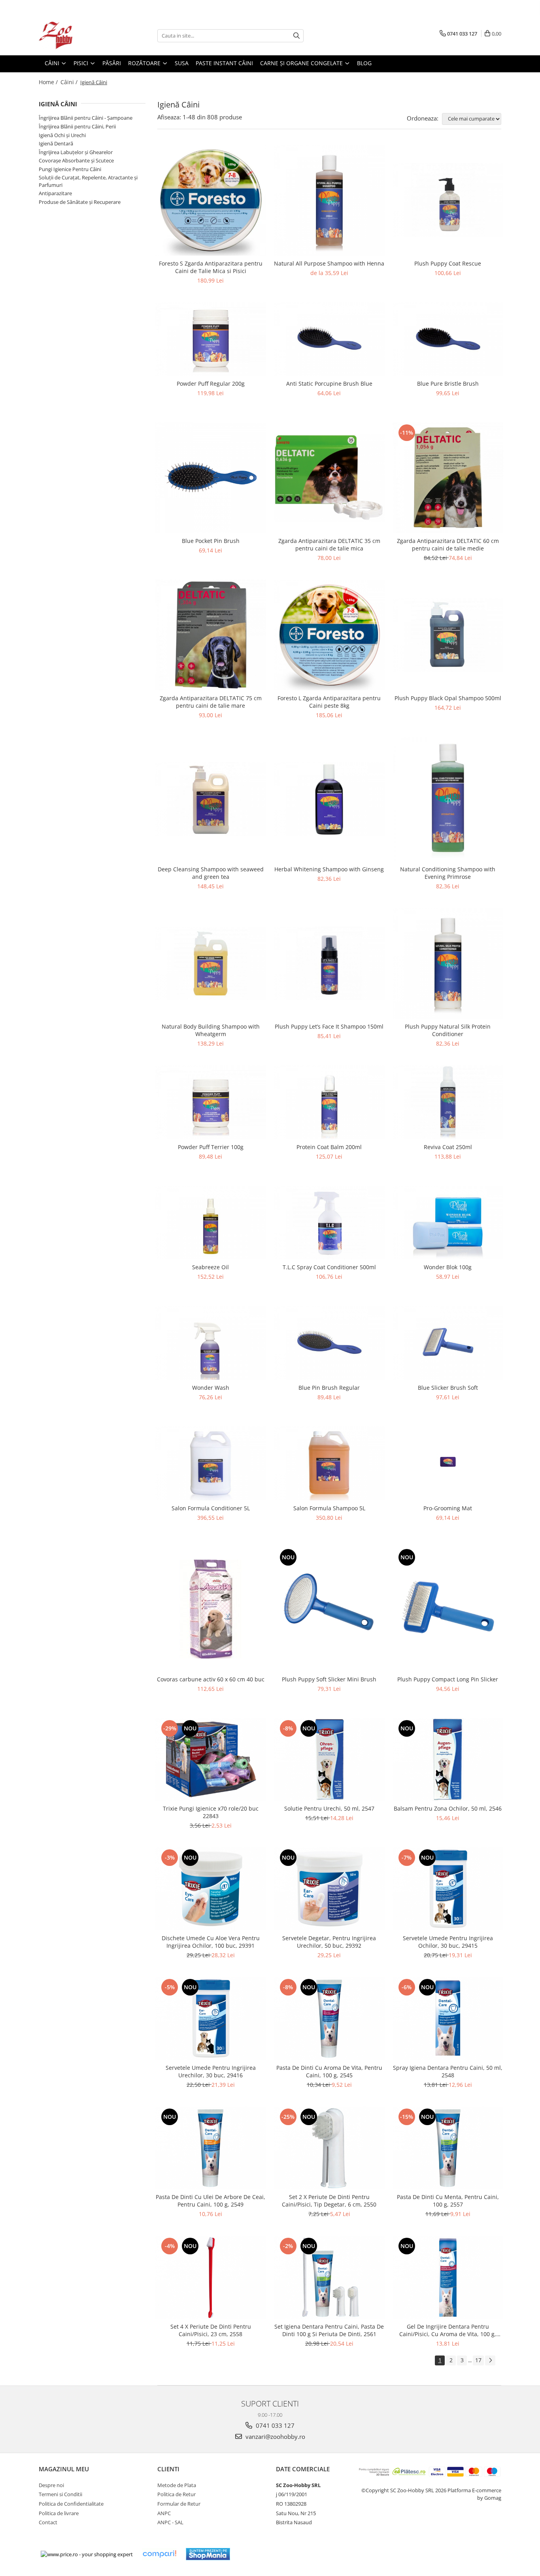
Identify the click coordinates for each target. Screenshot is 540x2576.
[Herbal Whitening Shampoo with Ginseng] (329, 799)
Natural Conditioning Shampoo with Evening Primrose (448, 873)
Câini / (70, 82)
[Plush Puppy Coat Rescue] (448, 200)
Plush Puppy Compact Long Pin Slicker (448, 1679)
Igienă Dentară (56, 143)
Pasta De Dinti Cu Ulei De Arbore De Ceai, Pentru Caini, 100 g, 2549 (211, 2201)
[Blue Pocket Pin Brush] (211, 478)
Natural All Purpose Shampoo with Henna (329, 263)
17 (478, 2360)
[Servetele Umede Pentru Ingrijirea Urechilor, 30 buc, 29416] (211, 2018)
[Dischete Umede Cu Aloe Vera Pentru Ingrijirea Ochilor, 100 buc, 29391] (211, 1889)
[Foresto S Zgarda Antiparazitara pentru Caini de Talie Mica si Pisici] (211, 200)
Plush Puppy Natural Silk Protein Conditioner (448, 1030)
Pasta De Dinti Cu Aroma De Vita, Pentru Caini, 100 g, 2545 (329, 2071)
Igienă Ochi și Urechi (62, 135)
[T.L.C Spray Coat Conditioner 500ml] (329, 1223)
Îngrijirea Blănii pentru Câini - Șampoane (86, 118)
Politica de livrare (59, 2513)
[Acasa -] (78, 36)
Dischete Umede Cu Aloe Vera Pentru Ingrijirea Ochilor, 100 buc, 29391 (211, 1942)
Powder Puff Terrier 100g (211, 1147)
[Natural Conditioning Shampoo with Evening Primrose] (448, 799)
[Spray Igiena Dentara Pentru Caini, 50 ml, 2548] (448, 2018)
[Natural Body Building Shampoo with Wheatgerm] (211, 964)
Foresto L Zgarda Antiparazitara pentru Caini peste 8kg (329, 702)
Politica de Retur (177, 2494)
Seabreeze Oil (211, 1267)
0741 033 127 (274, 2425)
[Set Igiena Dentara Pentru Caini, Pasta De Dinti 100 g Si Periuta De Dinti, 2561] (329, 2277)
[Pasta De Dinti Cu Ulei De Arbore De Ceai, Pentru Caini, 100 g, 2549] (211, 2148)
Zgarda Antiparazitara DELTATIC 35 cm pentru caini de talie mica (329, 545)
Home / (49, 82)
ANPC (164, 2513)
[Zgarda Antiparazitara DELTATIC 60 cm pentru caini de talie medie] (448, 478)
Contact (48, 2522)
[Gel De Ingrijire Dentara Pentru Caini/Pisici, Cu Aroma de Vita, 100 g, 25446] (448, 2277)
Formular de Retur (179, 2504)
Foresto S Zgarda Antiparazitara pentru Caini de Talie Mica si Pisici (211, 267)
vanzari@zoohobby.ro (275, 2437)
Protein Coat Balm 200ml (329, 1147)
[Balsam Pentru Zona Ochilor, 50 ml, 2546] (448, 1760)
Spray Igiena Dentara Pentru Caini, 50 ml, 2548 (448, 2071)
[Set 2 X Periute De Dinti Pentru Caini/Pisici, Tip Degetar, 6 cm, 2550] (329, 2148)
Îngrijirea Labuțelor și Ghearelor (76, 152)
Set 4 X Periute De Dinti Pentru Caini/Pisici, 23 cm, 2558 (211, 2330)
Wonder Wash (211, 1388)
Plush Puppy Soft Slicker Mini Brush (329, 1679)
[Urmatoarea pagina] (490, 2360)
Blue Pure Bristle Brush (448, 383)
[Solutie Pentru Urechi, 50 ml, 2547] (329, 1760)
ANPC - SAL (170, 2522)
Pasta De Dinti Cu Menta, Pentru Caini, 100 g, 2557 (448, 2201)
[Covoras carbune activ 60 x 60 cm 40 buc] (211, 1609)
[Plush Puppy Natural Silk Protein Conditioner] (448, 963)
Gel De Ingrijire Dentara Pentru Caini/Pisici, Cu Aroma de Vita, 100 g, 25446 (448, 2330)
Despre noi (51, 2485)
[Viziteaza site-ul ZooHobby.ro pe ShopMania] (208, 2554)
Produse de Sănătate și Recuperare (80, 202)
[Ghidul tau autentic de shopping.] (159, 2554)
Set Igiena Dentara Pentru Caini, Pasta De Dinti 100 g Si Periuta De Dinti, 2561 (329, 2330)
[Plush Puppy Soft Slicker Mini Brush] (329, 1609)
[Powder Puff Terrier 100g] (211, 1102)
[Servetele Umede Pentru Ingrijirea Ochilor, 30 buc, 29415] (448, 1889)
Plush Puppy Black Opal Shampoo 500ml (448, 698)
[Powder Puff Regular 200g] (211, 339)
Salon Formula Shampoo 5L (329, 1508)
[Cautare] (296, 36)
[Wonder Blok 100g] (448, 1223)
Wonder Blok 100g (448, 1267)
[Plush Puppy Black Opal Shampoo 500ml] (448, 635)
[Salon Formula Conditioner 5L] (211, 1463)
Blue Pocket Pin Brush (211, 541)
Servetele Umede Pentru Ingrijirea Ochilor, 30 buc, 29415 (448, 1942)
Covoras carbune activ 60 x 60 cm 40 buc (211, 1679)
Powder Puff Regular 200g (211, 383)
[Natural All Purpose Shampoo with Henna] (329, 200)
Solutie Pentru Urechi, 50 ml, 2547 (329, 1808)
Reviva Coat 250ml (448, 1147)
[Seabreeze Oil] (211, 1223)
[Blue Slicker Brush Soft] (448, 1343)
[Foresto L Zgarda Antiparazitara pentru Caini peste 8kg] (329, 635)
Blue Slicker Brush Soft (448, 1388)
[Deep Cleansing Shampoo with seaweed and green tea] (211, 799)
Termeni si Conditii (60, 2494)
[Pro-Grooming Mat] (448, 1463)
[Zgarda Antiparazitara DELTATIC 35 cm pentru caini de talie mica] (329, 478)
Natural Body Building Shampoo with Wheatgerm (211, 1030)
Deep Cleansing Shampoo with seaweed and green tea (211, 873)
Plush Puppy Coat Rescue (448, 263)
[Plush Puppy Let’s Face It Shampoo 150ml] (329, 964)
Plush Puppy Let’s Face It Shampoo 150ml (329, 1026)
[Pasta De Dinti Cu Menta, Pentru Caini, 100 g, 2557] (448, 2148)
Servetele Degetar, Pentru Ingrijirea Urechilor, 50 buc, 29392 (329, 1942)
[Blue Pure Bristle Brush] (448, 339)
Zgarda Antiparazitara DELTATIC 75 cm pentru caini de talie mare (211, 702)
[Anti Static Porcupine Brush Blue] (329, 339)
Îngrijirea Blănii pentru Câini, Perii (77, 126)
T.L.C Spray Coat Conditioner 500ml (329, 1267)
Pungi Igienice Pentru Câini (70, 169)
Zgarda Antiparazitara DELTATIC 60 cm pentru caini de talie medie (448, 545)
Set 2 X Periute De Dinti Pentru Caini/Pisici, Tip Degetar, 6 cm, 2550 (329, 2201)
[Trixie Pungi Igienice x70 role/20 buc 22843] (211, 1760)
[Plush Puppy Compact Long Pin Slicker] (448, 1609)
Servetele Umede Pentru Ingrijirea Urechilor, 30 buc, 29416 (211, 2071)
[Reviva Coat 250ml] (448, 1102)
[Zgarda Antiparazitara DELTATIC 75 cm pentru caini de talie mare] (211, 635)
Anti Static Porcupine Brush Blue (329, 383)
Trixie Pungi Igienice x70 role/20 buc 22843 (211, 1812)
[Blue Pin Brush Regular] (329, 1343)
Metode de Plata (177, 2485)
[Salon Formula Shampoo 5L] (329, 1463)
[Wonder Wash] (211, 1343)
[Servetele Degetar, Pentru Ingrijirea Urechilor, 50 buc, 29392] (329, 1889)
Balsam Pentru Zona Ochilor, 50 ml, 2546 (448, 1808)
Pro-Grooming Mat (448, 1508)
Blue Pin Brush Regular (329, 1388)
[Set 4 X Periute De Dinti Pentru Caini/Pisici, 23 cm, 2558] (211, 2277)
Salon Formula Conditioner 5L (211, 1508)
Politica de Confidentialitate (71, 2504)
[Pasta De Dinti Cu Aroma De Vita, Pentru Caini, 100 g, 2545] (329, 2018)
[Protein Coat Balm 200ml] (329, 1102)
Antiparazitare (55, 193)
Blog (364, 63)
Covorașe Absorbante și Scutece (76, 160)
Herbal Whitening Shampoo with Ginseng (329, 869)
